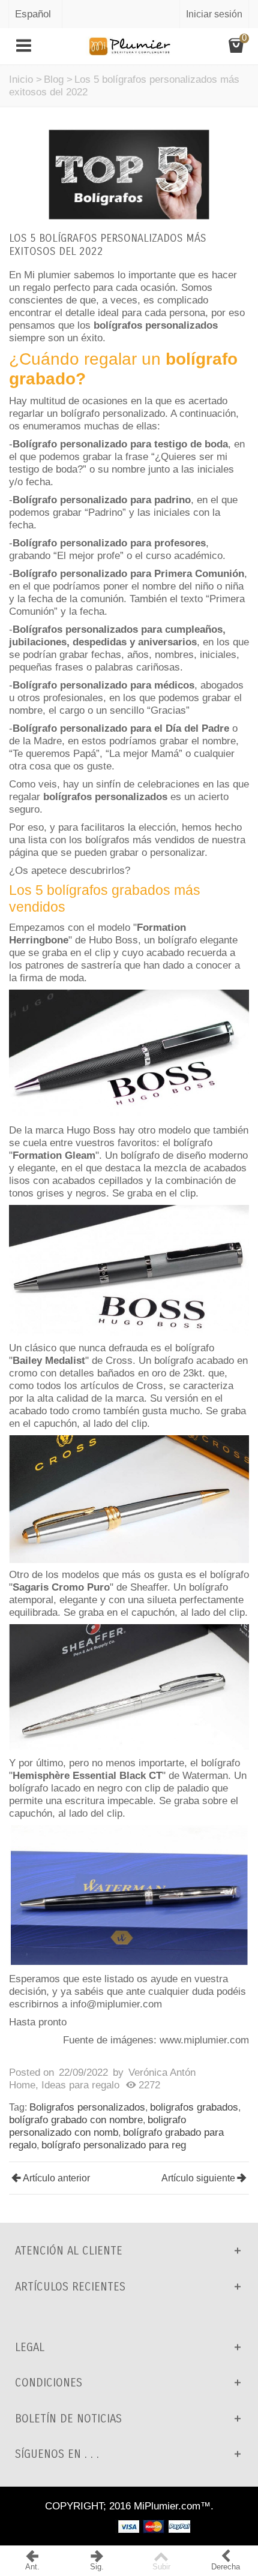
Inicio (21, 79)
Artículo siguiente (198, 2178)
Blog (54, 79)
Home (22, 2085)
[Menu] (24, 46)
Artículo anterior (56, 2178)
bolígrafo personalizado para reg (114, 2145)
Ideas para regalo (80, 2085)
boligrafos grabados (194, 2107)
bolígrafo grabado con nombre (76, 2120)
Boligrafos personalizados (87, 2107)
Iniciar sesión (214, 14)
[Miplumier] (129, 45)
